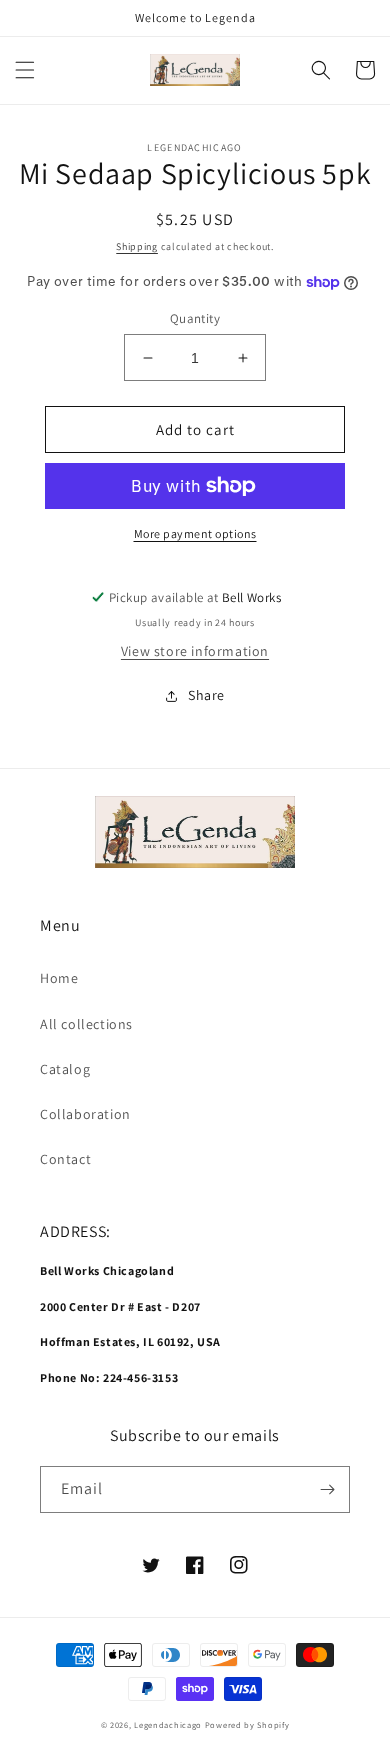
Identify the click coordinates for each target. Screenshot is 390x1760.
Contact (65, 1159)
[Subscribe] (327, 1489)
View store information (195, 651)
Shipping (137, 246)
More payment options (195, 533)
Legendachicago (168, 1724)
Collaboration (85, 1114)
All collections (86, 1024)
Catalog (65, 1069)
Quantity (195, 318)
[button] (25, 70)
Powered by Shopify (247, 1724)
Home (59, 978)
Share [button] (206, 695)
